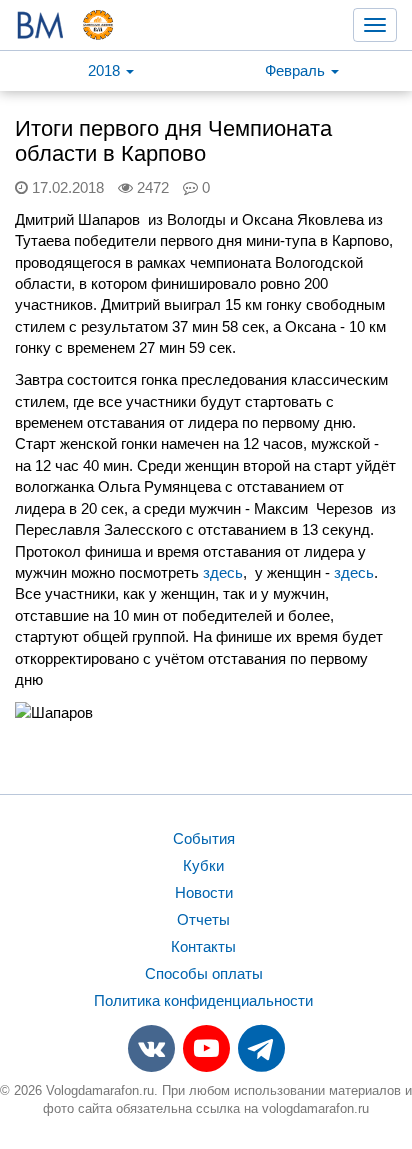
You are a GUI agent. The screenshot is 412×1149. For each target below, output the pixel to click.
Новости (204, 892)
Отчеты (203, 919)
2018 (106, 70)
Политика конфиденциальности (203, 1000)
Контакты (203, 946)
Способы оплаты (204, 973)
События (204, 838)
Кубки (203, 865)
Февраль (297, 70)
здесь (223, 572)
